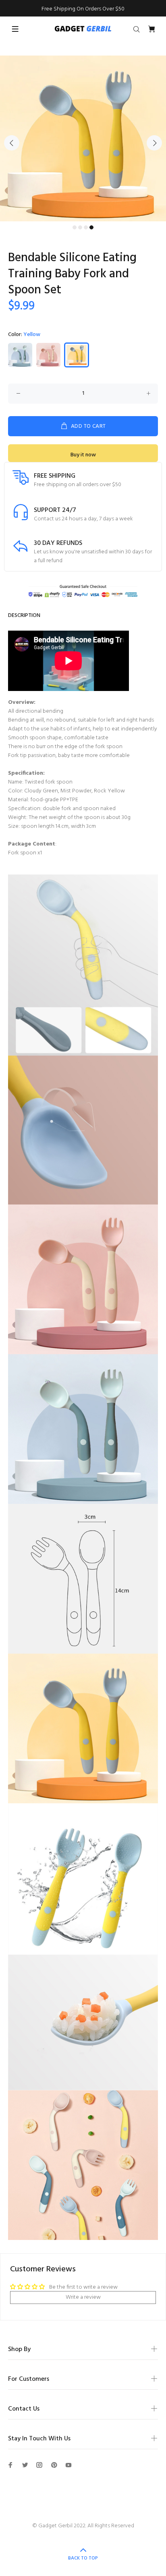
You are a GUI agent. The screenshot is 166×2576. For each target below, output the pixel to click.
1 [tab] (75, 227)
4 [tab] (91, 227)
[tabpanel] (83, 138)
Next (154, 143)
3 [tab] (86, 227)
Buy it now (83, 455)
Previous (12, 143)
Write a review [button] (83, 2297)
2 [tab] (80, 227)
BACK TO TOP (83, 2558)
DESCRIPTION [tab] (24, 616)
